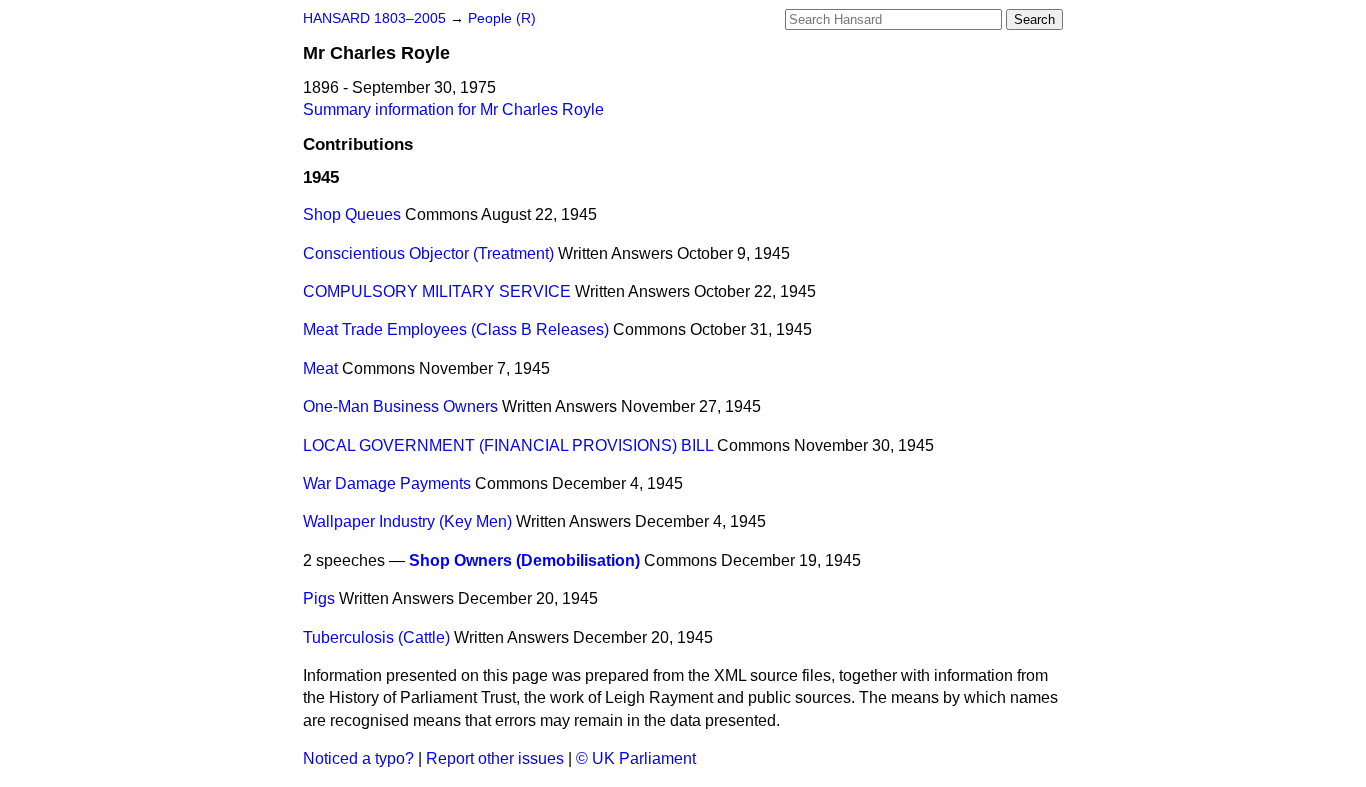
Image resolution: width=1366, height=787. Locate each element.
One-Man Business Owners (400, 406)
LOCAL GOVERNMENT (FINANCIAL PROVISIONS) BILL (508, 445)
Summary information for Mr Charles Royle (453, 109)
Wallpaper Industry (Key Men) (407, 521)
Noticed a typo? (358, 758)
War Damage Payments (387, 483)
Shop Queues (352, 214)
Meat (320, 368)
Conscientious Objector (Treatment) (428, 253)
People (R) (502, 18)
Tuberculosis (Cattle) (376, 637)
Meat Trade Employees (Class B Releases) (456, 329)
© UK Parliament (636, 758)
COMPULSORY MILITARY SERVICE (437, 291)
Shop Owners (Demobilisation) (524, 560)
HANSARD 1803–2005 (374, 18)
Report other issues (495, 758)
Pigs (319, 598)
